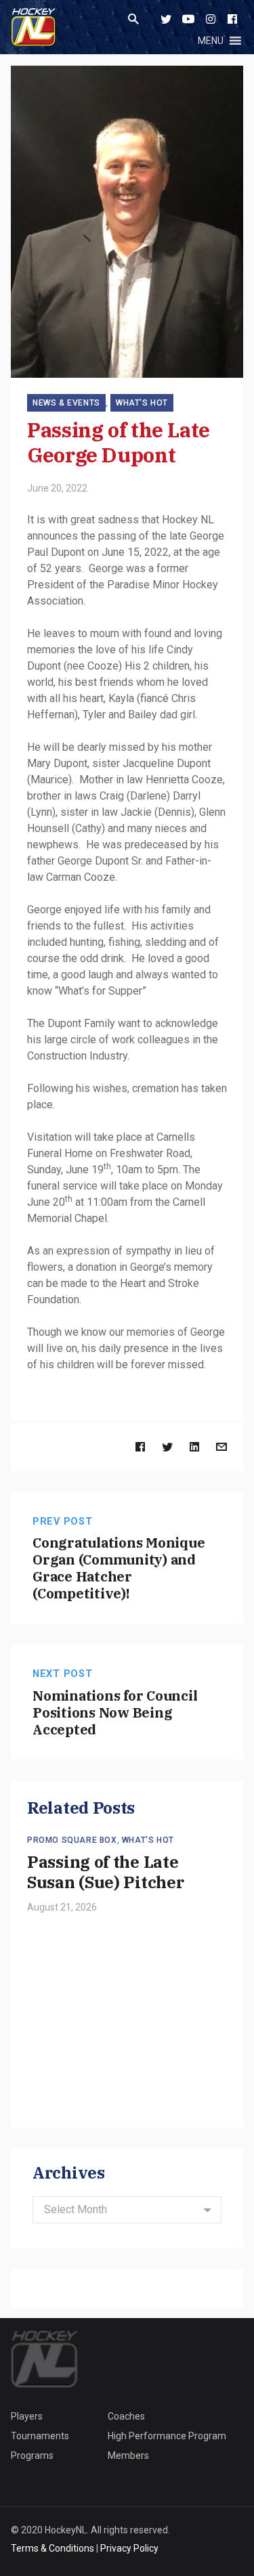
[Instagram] (211, 19)
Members (128, 2455)
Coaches (126, 2416)
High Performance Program (167, 2436)
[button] (211, 41)
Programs (32, 2455)
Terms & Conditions (52, 2548)
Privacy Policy (129, 2548)
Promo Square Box (72, 1840)
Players (27, 2416)
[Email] (221, 1446)
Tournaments (40, 2436)
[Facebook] (232, 19)
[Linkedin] (194, 1446)
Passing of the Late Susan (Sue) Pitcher (105, 1872)
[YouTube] (188, 19)
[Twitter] (166, 19)
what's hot (142, 403)
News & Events (66, 403)
